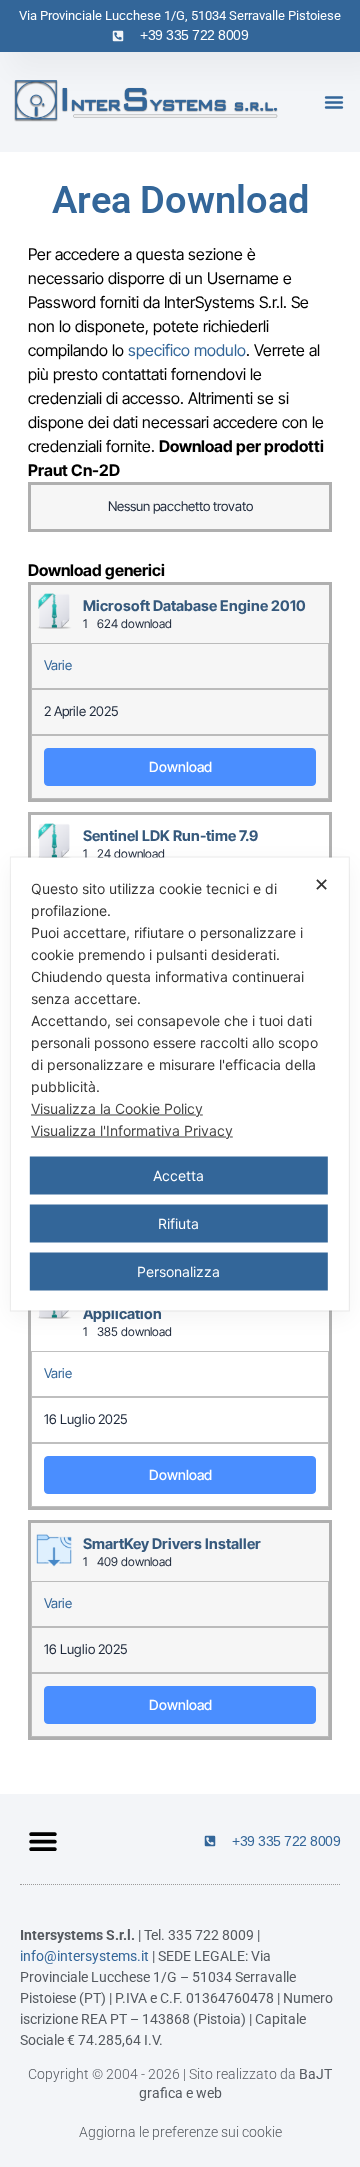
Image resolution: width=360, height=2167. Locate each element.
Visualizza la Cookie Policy (117, 1107)
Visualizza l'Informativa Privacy (132, 1129)
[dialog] (180, 1083)
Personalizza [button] (178, 1270)
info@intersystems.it (84, 1956)
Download (180, 766)
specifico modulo (187, 350)
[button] (334, 102)
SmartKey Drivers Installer (172, 1544)
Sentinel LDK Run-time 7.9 (170, 836)
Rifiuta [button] (178, 1222)
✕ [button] (321, 883)
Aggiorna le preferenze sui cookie (180, 2132)
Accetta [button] (178, 1174)
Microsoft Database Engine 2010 (194, 606)
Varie (58, 665)
